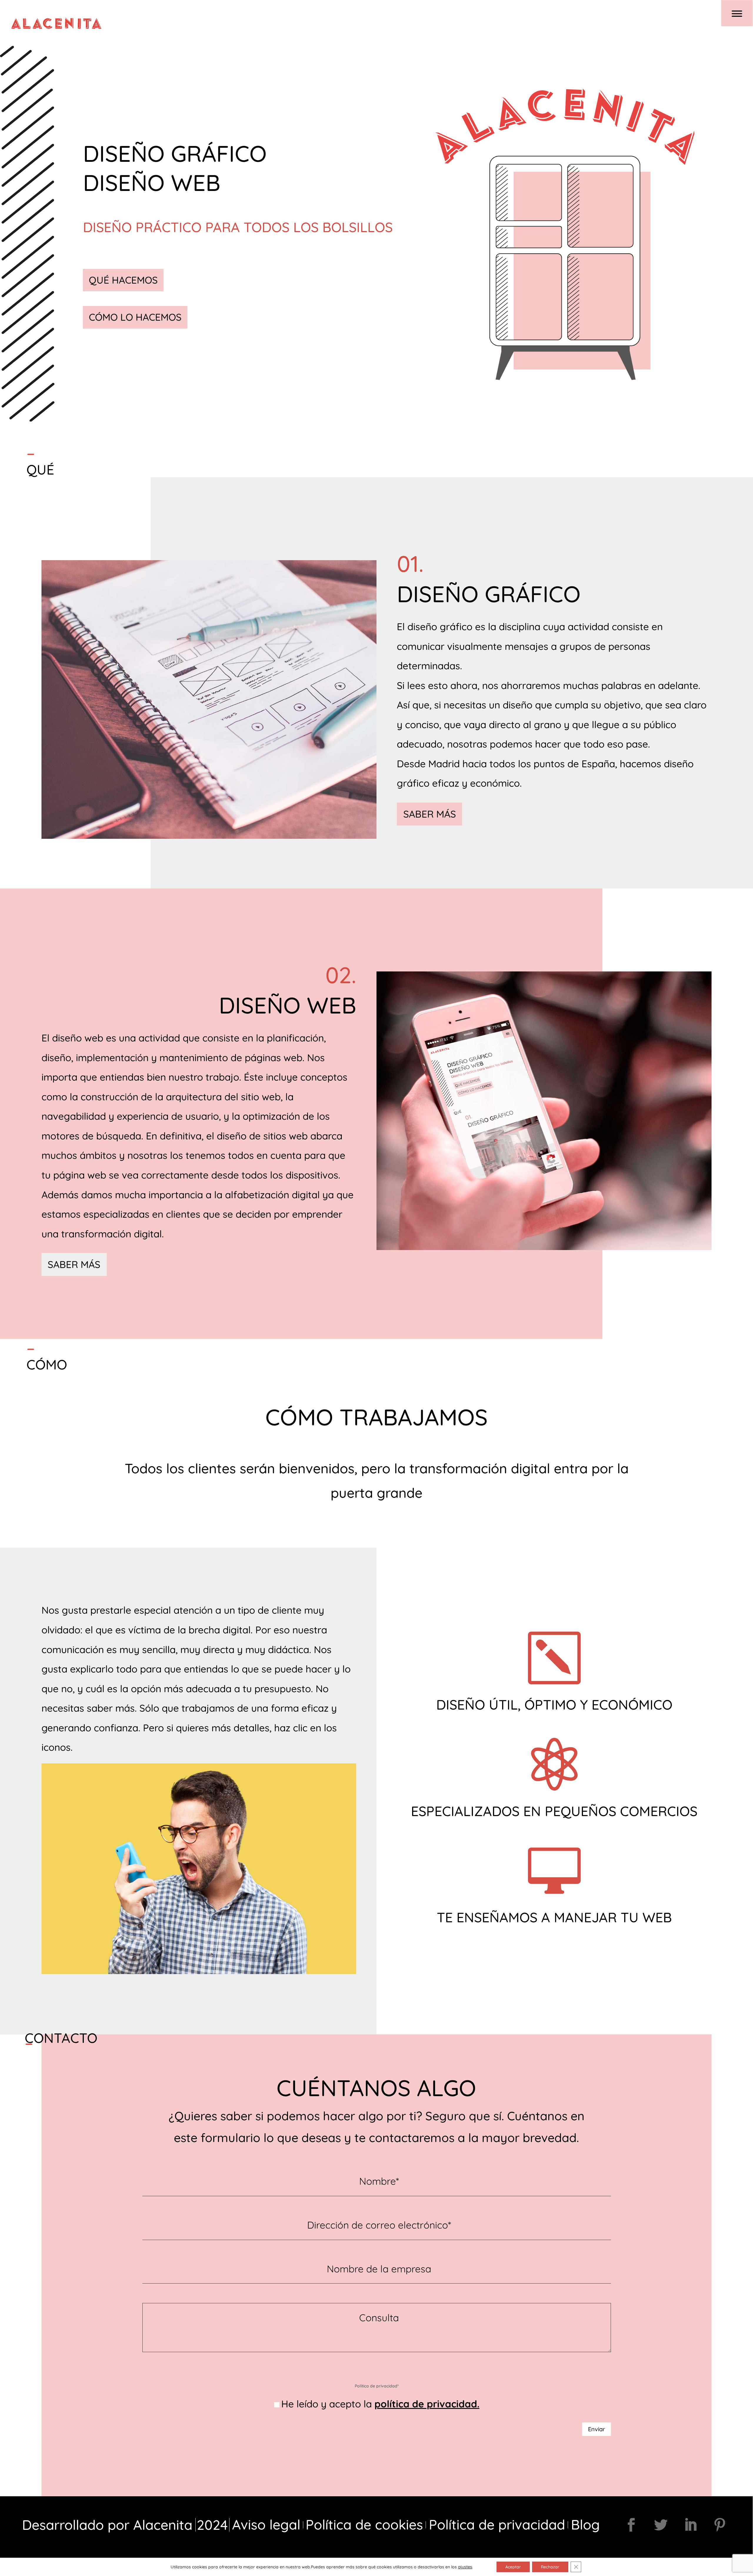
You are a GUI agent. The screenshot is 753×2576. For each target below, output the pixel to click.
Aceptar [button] (513, 2567)
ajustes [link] (465, 2567)
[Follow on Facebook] (631, 2525)
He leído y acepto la (380, 2404)
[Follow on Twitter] (661, 2525)
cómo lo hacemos (135, 317)
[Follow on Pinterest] (720, 2525)
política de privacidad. (427, 2404)
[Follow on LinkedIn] (690, 2525)
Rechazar (550, 2567)
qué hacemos (123, 280)
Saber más (430, 814)
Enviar (597, 2429)
